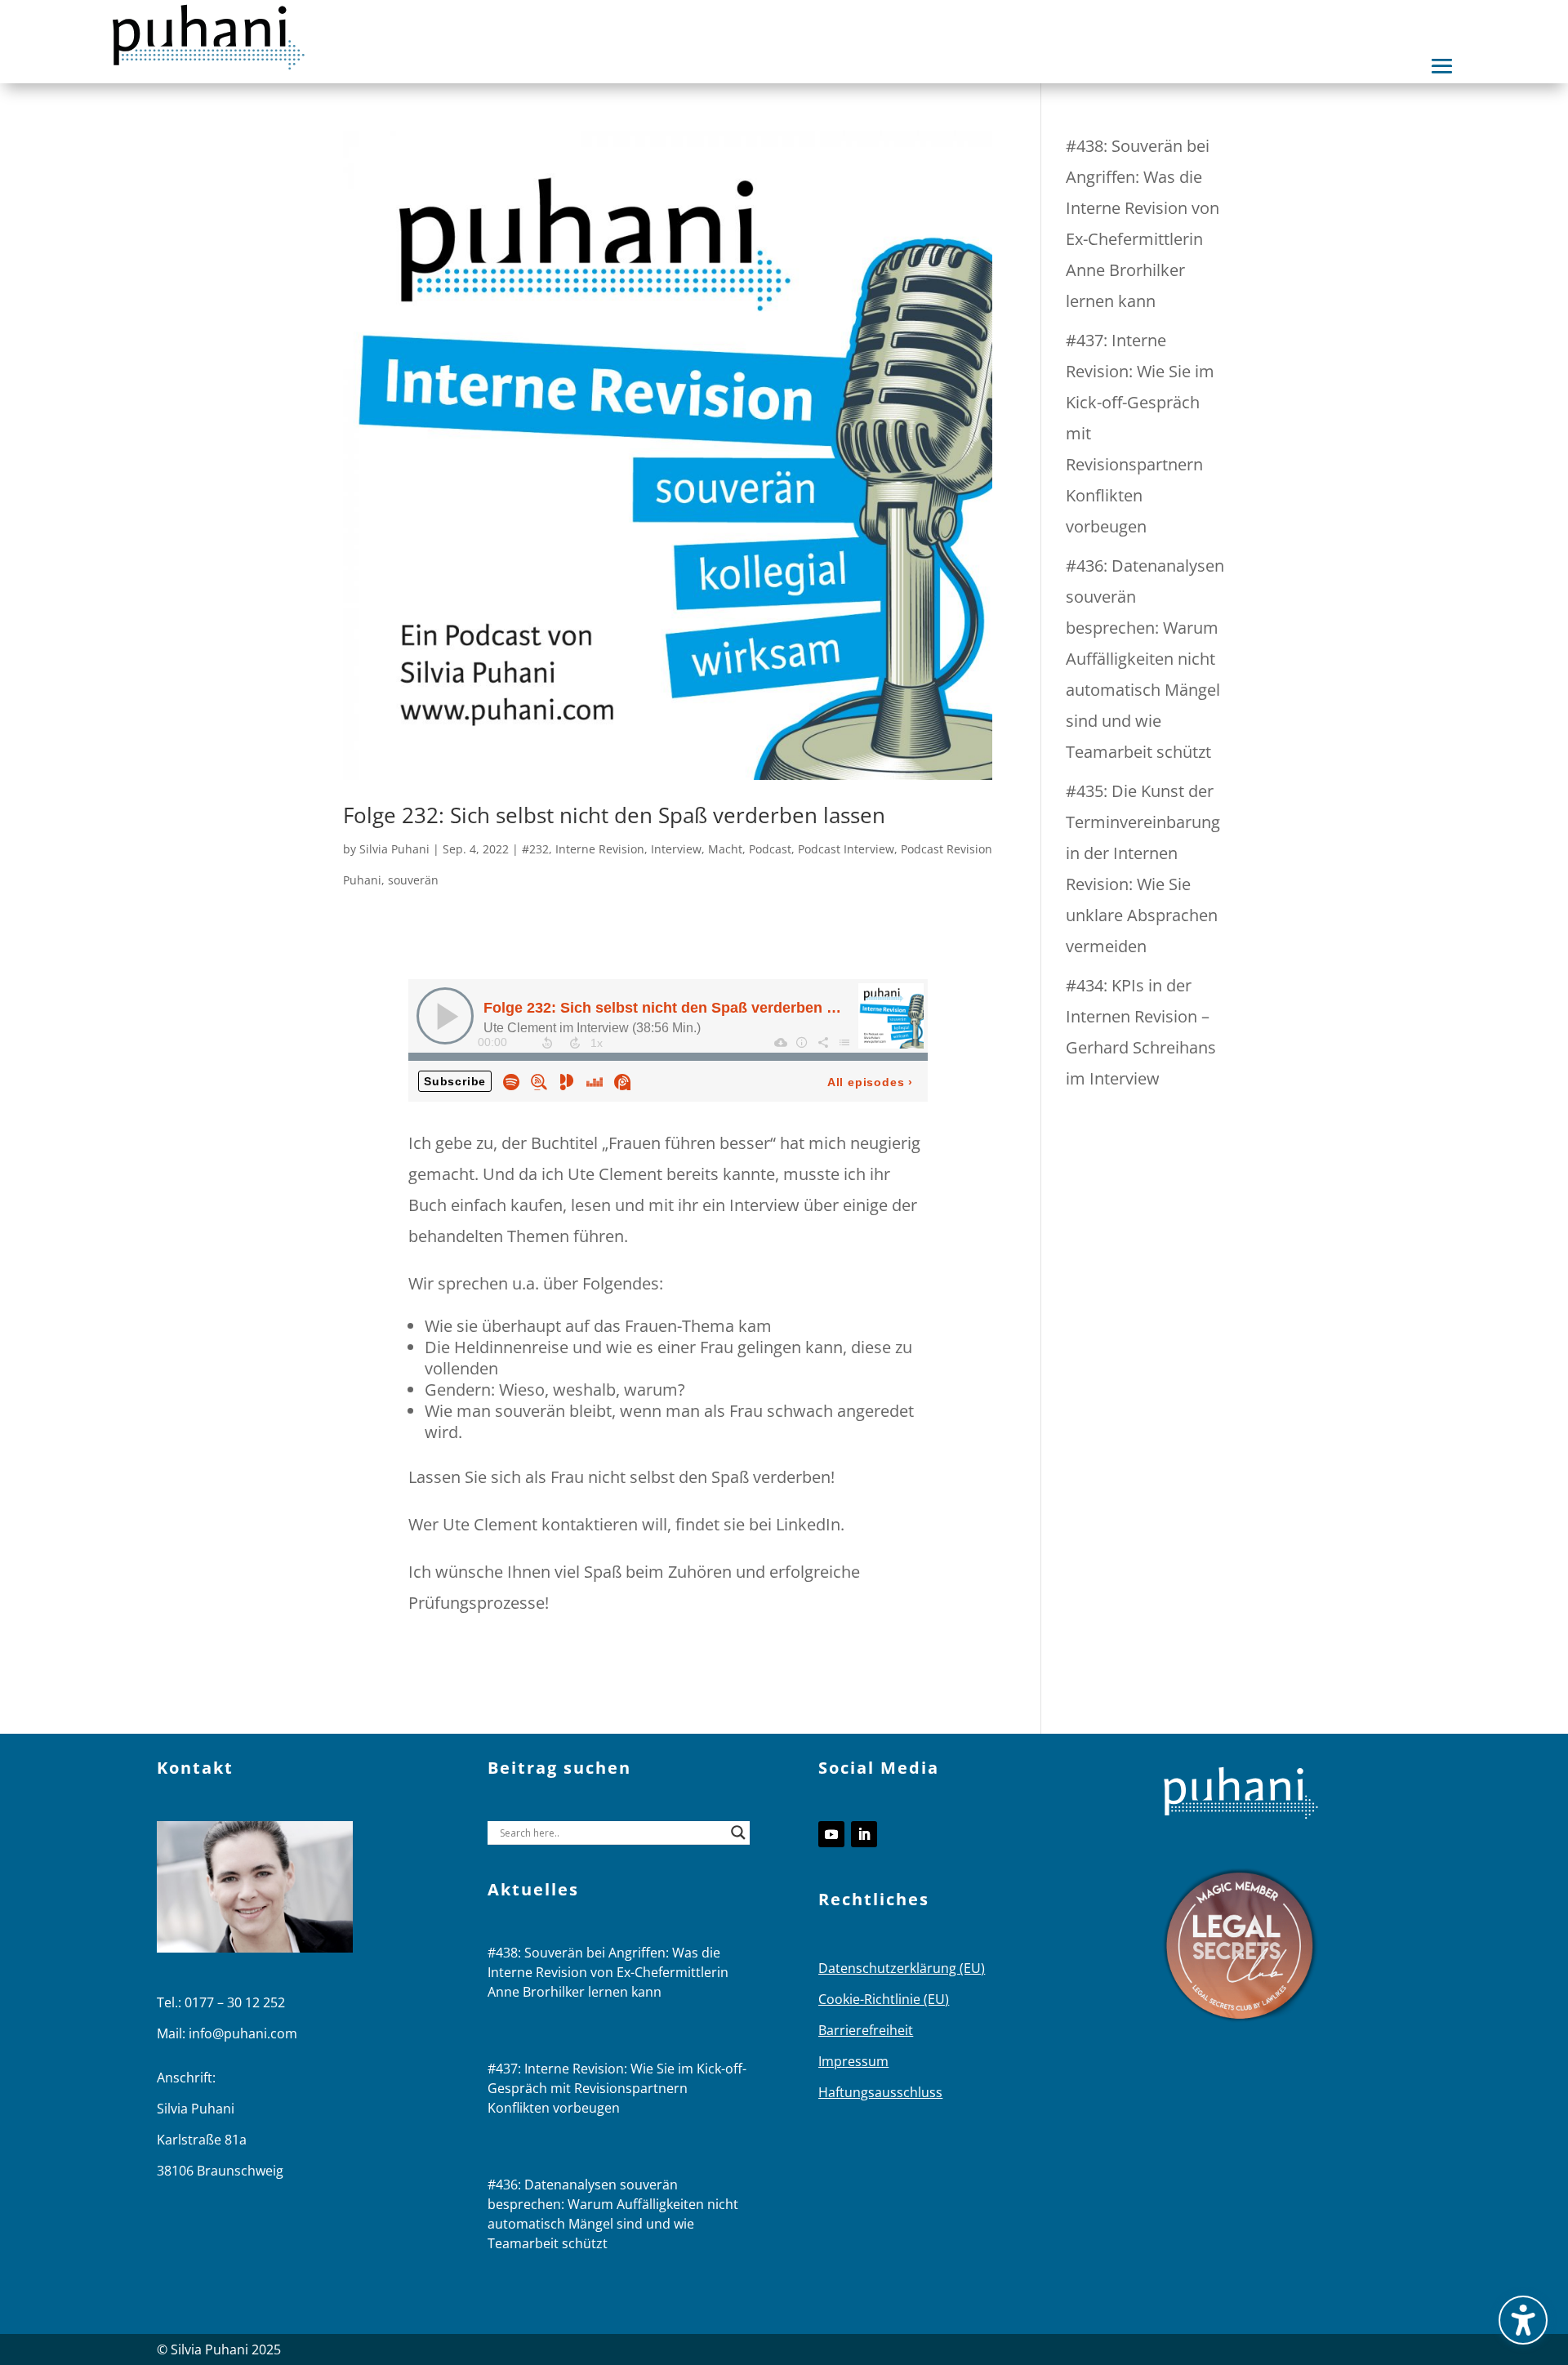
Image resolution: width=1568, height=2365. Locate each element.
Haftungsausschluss (880, 2092)
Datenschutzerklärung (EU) (902, 1968)
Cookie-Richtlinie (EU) (884, 1999)
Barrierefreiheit (866, 2030)
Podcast (770, 849)
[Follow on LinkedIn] (864, 1834)
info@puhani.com (243, 2033)
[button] (1442, 66)
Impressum (853, 2061)
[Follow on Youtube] (831, 1834)
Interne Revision (600, 849)
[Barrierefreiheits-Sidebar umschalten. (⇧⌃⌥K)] (1523, 2320)
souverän (413, 880)
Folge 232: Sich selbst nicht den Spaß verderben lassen (614, 815)
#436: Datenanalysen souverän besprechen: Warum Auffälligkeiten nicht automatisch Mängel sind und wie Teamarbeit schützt (1145, 659)
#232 (535, 849)
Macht (725, 849)
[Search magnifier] (738, 1833)
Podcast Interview (846, 849)
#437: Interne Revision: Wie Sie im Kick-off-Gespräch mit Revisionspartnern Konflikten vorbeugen (617, 2088)
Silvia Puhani (394, 849)
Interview (676, 849)
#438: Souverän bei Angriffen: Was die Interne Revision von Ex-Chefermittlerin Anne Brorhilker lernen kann (608, 1972)
